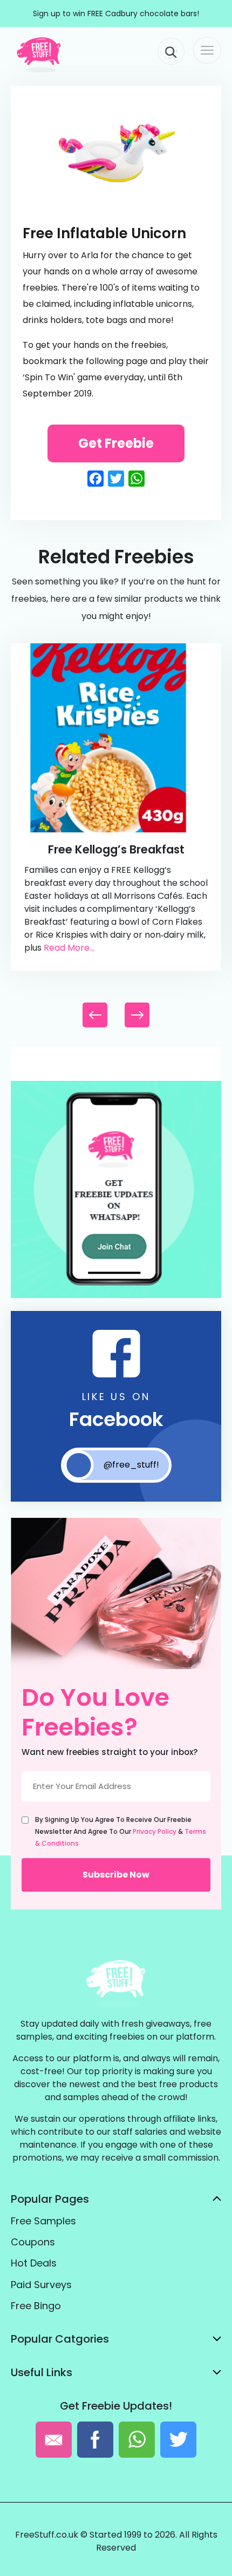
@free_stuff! (131, 1465)
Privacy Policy (155, 1831)
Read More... (69, 948)
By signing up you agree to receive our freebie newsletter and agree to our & (121, 1831)
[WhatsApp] (116, 1296)
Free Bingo (36, 2306)
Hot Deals (34, 2263)
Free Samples (43, 2221)
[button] (137, 1015)
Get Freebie (116, 443)
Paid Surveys (41, 2285)
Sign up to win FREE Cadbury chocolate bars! (116, 14)
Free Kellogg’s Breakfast (116, 849)
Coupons (33, 2242)
